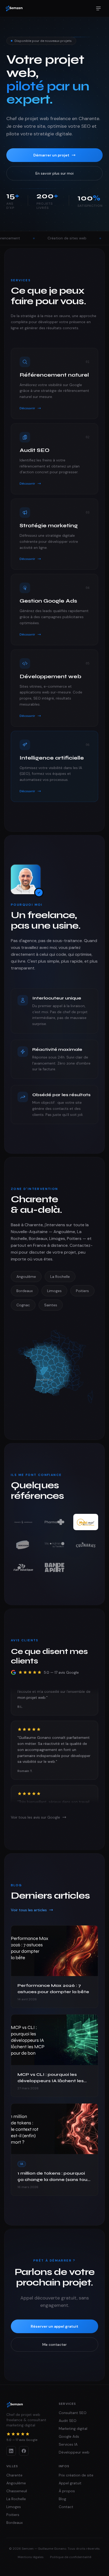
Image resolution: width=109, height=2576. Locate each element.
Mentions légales (31, 2557)
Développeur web (74, 2452)
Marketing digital (73, 2429)
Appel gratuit (70, 2483)
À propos (67, 2491)
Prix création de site (76, 2475)
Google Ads (92, 238)
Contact (66, 2507)
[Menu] (98, 8)
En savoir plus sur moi (54, 173)
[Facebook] (24, 2451)
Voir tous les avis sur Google (35, 1817)
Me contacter (54, 2344)
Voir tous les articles (29, 1910)
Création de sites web (35, 238)
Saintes (51, 1305)
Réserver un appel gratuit (54, 2326)
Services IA (68, 2444)
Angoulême (26, 1277)
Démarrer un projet (51, 155)
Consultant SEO (73, 2413)
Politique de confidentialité (71, 2557)
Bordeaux (25, 1291)
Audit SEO (68, 2421)
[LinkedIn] (11, 2451)
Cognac (23, 1305)
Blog (62, 2499)
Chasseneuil (17, 2491)
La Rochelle (60, 1277)
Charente (14, 2475)
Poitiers (82, 1291)
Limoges (54, 1291)
